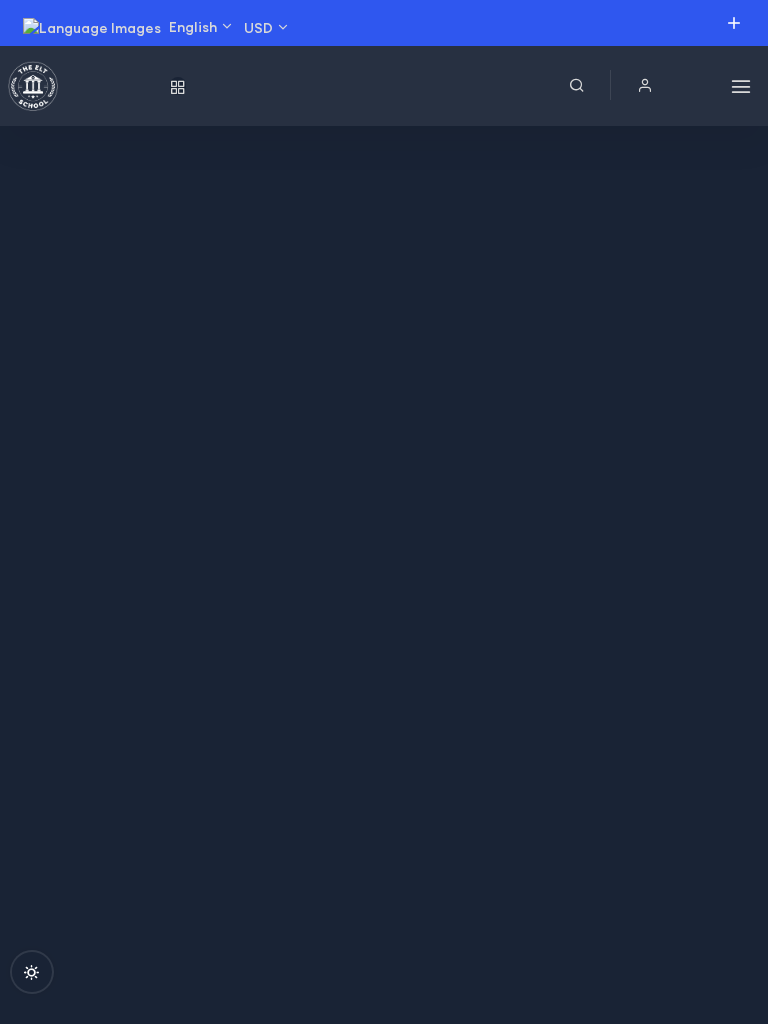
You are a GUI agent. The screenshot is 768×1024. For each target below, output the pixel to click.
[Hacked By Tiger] (84, 86)
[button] (645, 85)
